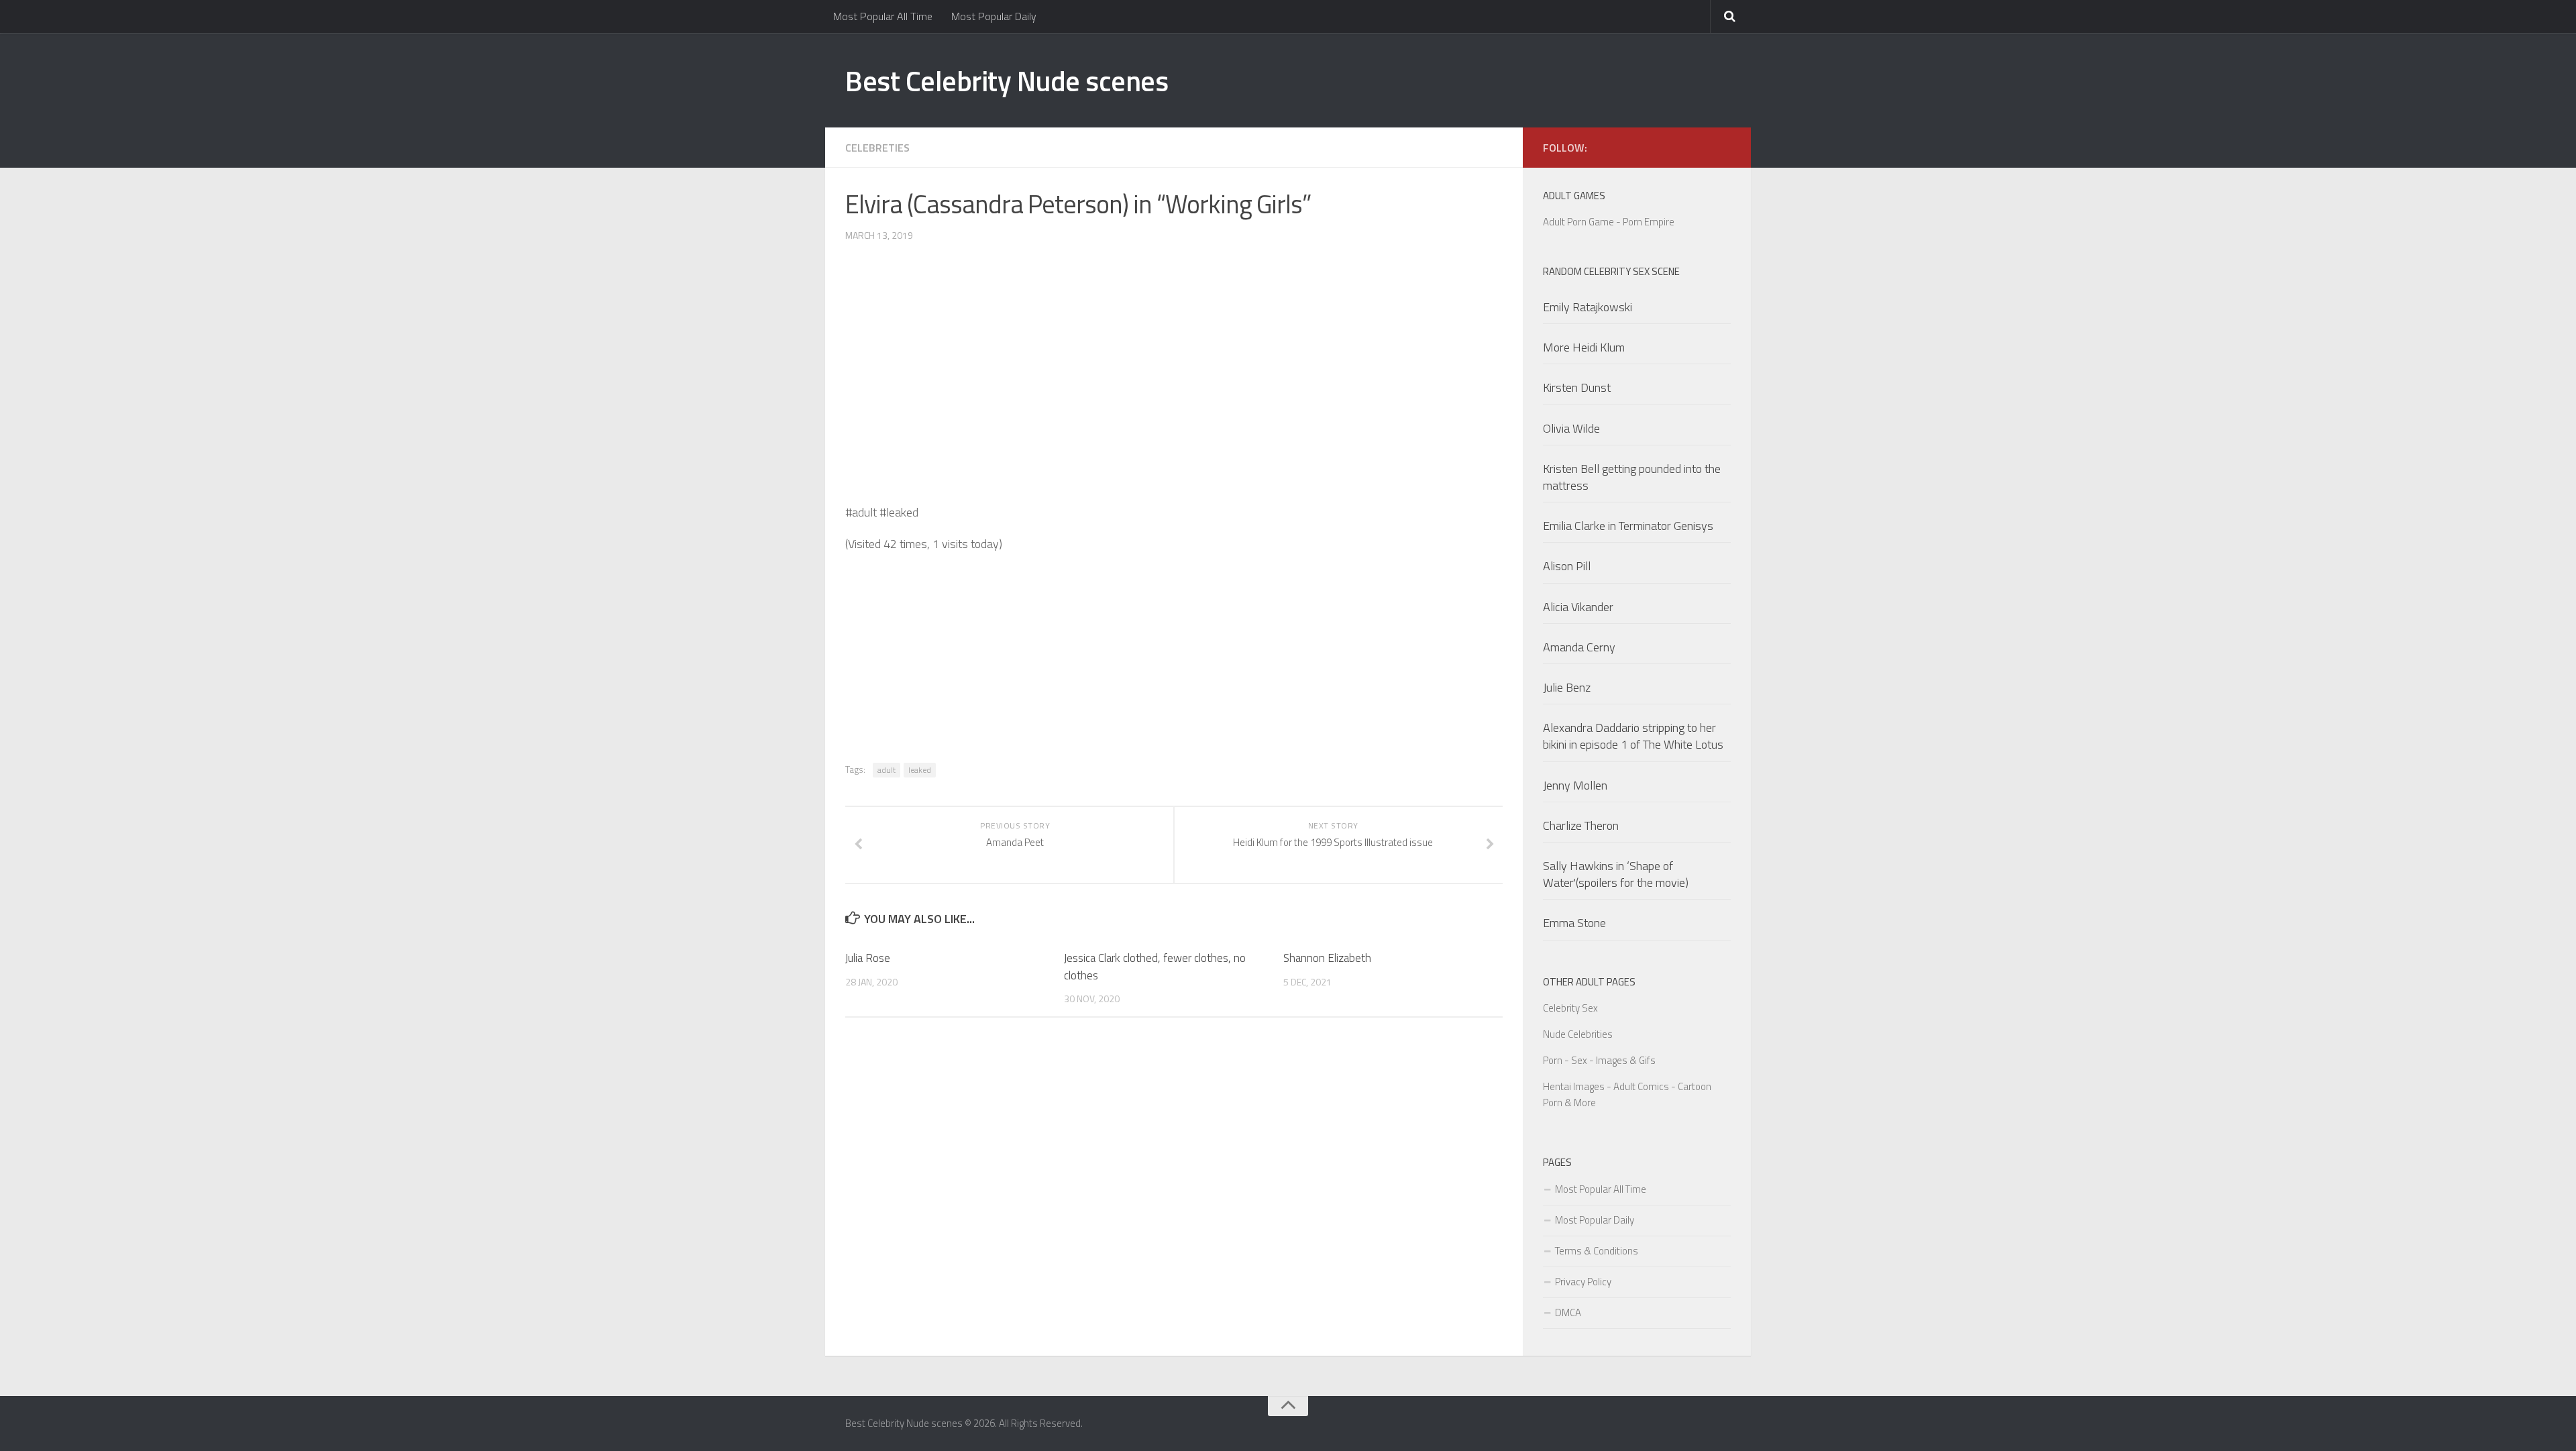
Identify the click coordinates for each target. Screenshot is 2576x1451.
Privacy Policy (1583, 1282)
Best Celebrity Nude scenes (1007, 80)
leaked (920, 770)
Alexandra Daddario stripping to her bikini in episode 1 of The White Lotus (1633, 736)
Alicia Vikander (1578, 607)
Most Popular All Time (883, 16)
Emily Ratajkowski (1588, 307)
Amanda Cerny (1579, 647)
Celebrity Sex (1570, 1008)
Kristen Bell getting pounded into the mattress (1632, 477)
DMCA (1568, 1312)
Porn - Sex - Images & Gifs (1599, 1060)
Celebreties (877, 148)
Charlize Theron (1581, 825)
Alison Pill (1567, 566)
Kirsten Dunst (1577, 387)
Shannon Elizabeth (1327, 958)
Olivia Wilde (1571, 428)
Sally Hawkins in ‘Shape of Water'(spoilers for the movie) (1616, 874)
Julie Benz (1567, 687)
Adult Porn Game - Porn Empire (1609, 222)
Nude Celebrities (1578, 1034)
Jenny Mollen (1575, 785)
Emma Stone (1574, 923)
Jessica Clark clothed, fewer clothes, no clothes (1155, 967)
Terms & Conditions (1597, 1251)
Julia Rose (868, 958)
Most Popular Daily (994, 16)
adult (887, 770)
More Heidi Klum (1584, 347)
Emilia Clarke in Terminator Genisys (1628, 526)
